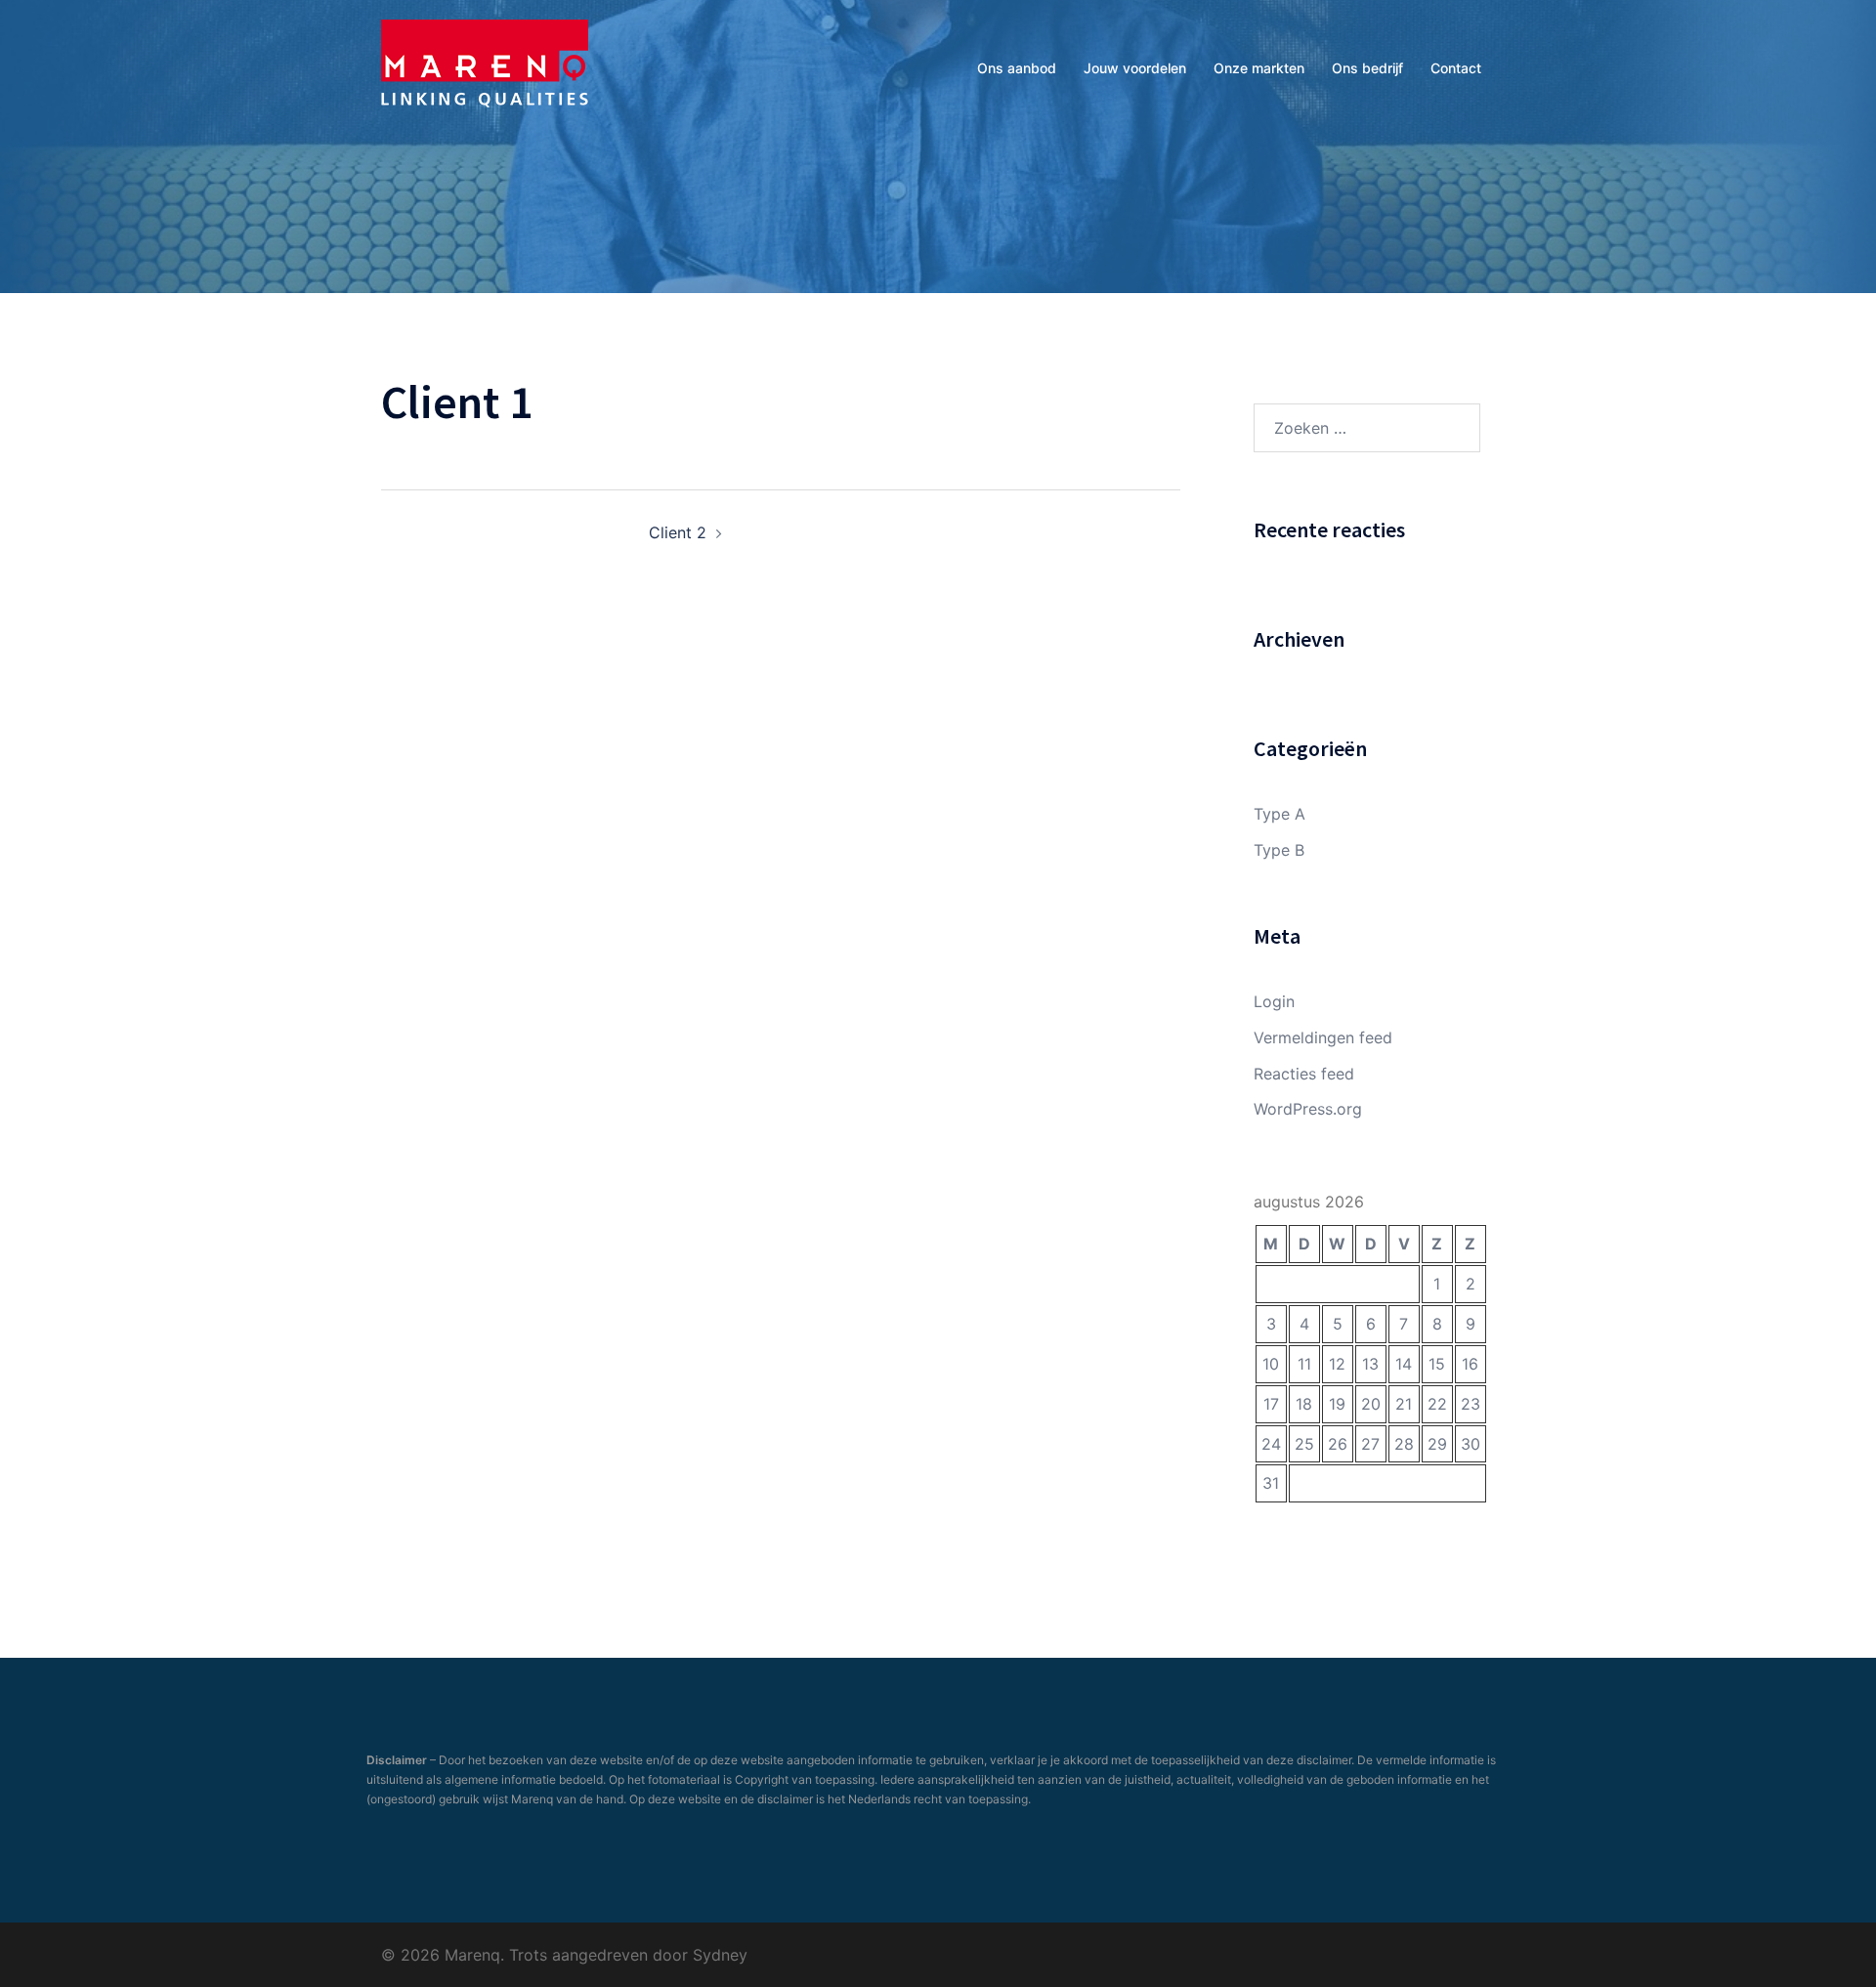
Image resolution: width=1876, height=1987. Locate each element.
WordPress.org (1308, 1109)
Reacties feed (1304, 1074)
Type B (1279, 850)
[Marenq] (485, 66)
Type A (1279, 814)
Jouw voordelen (1135, 68)
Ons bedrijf (1367, 68)
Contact (1456, 68)
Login (1274, 1001)
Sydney (720, 1955)
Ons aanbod (1017, 68)
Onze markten (1259, 68)
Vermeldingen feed (1323, 1037)
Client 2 (678, 532)
